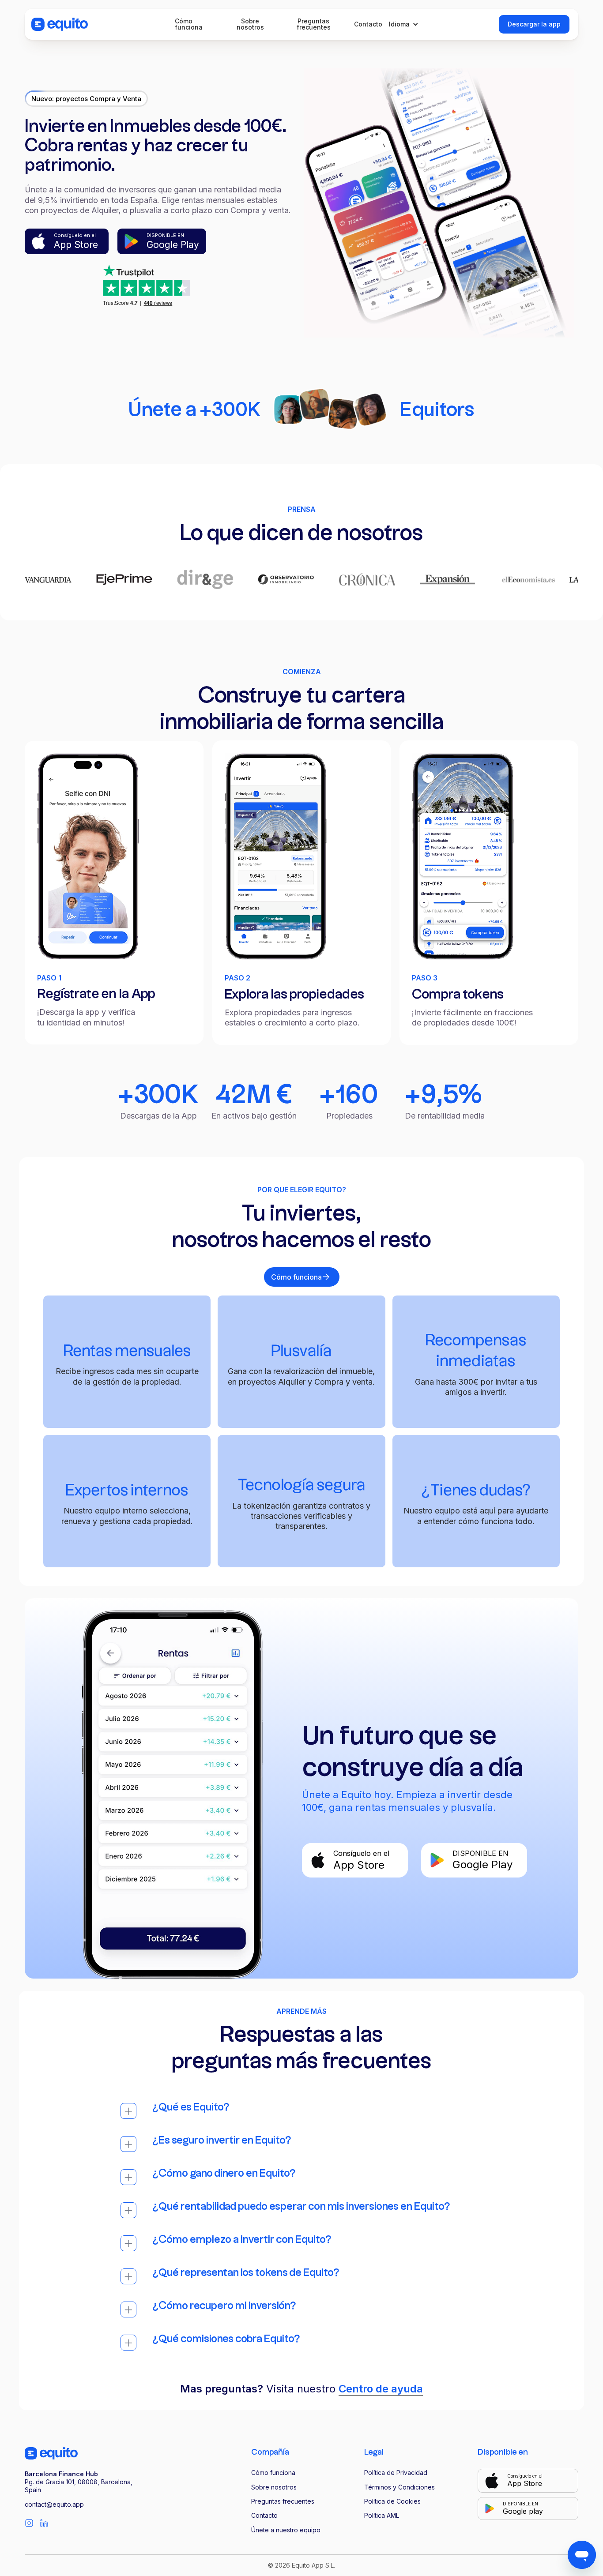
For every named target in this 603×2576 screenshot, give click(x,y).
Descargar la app (534, 24)
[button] (406, 24)
